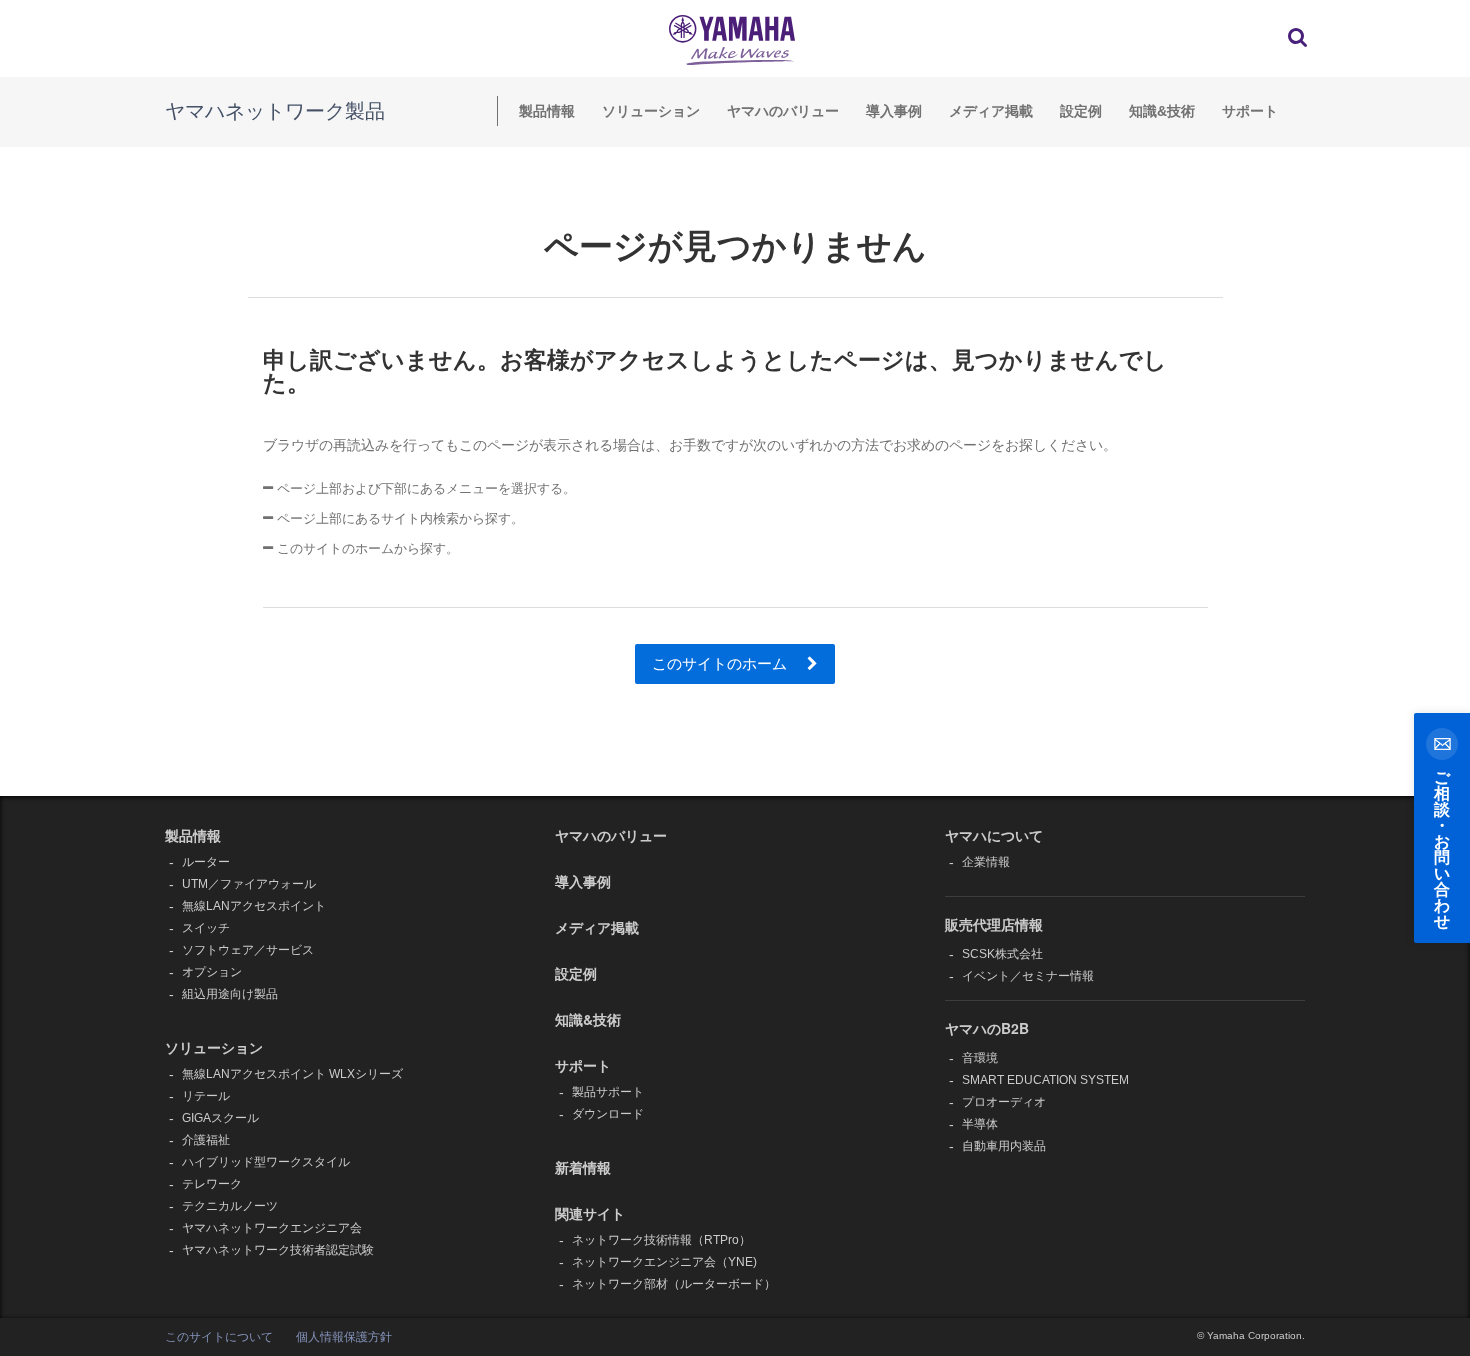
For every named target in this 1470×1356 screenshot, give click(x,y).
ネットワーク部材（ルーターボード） (674, 1284)
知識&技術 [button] (588, 1019)
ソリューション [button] (214, 1047)
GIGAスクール (220, 1118)
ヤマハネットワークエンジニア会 (272, 1228)
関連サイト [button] (590, 1213)
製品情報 (547, 111)
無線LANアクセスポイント (254, 906)
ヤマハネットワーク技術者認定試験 (278, 1250)
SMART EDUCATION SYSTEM (1045, 1080)
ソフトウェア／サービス (248, 950)
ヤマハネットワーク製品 (275, 111)
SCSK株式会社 (1002, 954)
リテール (206, 1096)
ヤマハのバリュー (783, 111)
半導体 (980, 1124)
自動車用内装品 (1004, 1146)
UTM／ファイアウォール (249, 884)
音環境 (980, 1058)
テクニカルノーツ (230, 1206)
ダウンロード (608, 1114)
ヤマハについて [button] (994, 835)
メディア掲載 (991, 111)
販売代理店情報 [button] (994, 924)
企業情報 (986, 862)
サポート (1250, 111)
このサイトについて (219, 1337)
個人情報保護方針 (344, 1337)
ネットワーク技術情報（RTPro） (661, 1240)
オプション (212, 972)
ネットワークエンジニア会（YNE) (664, 1262)
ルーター (206, 862)
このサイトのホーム (721, 663)
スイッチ (206, 928)
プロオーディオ (1004, 1102)
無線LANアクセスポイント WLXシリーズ (292, 1074)
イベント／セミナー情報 (1028, 976)
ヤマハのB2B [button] (987, 1028)
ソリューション (651, 111)
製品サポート (608, 1092)
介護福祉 (206, 1140)
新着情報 (583, 1167)
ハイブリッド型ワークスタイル (266, 1162)
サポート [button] (583, 1065)
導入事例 (894, 111)
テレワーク (212, 1184)
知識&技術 (1162, 111)
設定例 (1081, 111)
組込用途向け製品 (230, 994)
